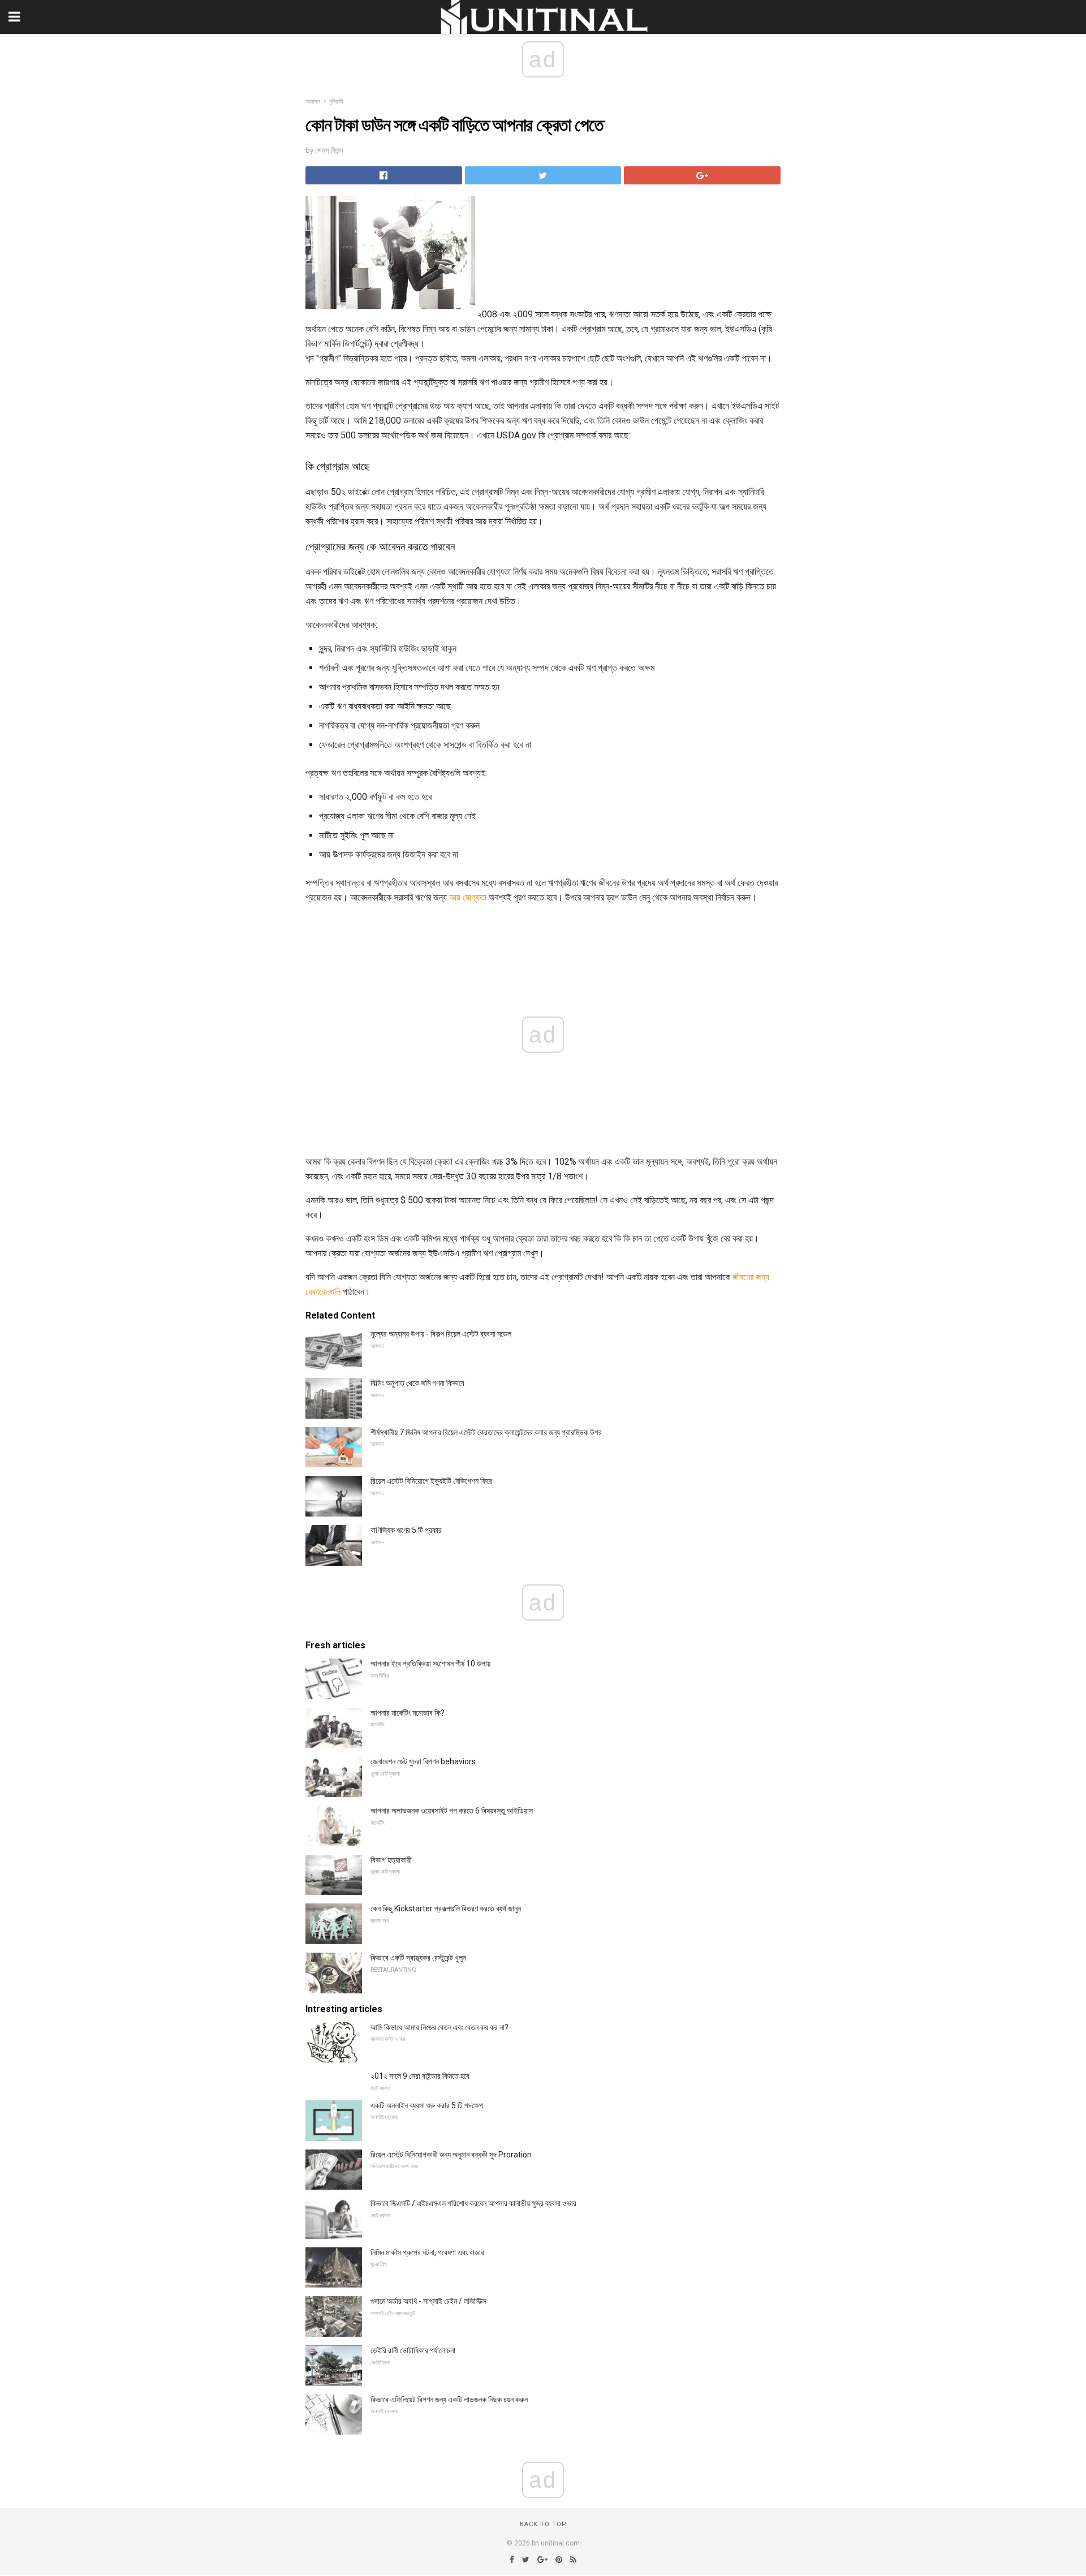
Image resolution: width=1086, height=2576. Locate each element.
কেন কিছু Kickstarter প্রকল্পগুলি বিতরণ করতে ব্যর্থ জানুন (446, 1909)
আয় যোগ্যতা (468, 897)
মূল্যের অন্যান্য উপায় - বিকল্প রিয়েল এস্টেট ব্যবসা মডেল (441, 1334)
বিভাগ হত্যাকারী (391, 1860)
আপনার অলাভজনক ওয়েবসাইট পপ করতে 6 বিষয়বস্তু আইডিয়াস (452, 1811)
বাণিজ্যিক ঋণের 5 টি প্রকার (406, 1530)
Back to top (543, 2524)
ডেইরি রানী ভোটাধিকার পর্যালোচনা (413, 2350)
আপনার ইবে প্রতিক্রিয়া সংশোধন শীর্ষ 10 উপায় (430, 1664)
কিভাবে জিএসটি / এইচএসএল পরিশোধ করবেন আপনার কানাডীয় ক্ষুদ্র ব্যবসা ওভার (473, 2203)
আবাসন (313, 102)
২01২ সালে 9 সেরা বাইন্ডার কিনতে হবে (420, 2076)
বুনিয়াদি (336, 102)
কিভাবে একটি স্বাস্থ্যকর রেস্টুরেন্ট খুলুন (418, 1958)
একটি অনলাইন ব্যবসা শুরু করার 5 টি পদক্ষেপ (427, 2105)
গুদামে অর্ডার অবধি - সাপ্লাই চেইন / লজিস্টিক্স (428, 2301)
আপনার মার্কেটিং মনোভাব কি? (408, 1713)
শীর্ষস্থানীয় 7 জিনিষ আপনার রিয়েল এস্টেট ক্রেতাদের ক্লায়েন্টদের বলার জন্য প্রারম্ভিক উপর (486, 1432)
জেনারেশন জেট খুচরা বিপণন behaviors (423, 1761)
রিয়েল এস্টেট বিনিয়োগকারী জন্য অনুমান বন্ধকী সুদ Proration (451, 2155)
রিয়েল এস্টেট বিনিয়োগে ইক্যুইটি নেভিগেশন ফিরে (431, 1481)
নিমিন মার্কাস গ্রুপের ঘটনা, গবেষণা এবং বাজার (427, 2252)
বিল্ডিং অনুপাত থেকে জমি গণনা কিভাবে (417, 1383)
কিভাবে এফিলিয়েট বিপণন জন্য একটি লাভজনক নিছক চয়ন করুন (449, 2400)
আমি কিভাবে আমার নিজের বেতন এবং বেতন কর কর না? (439, 2027)
